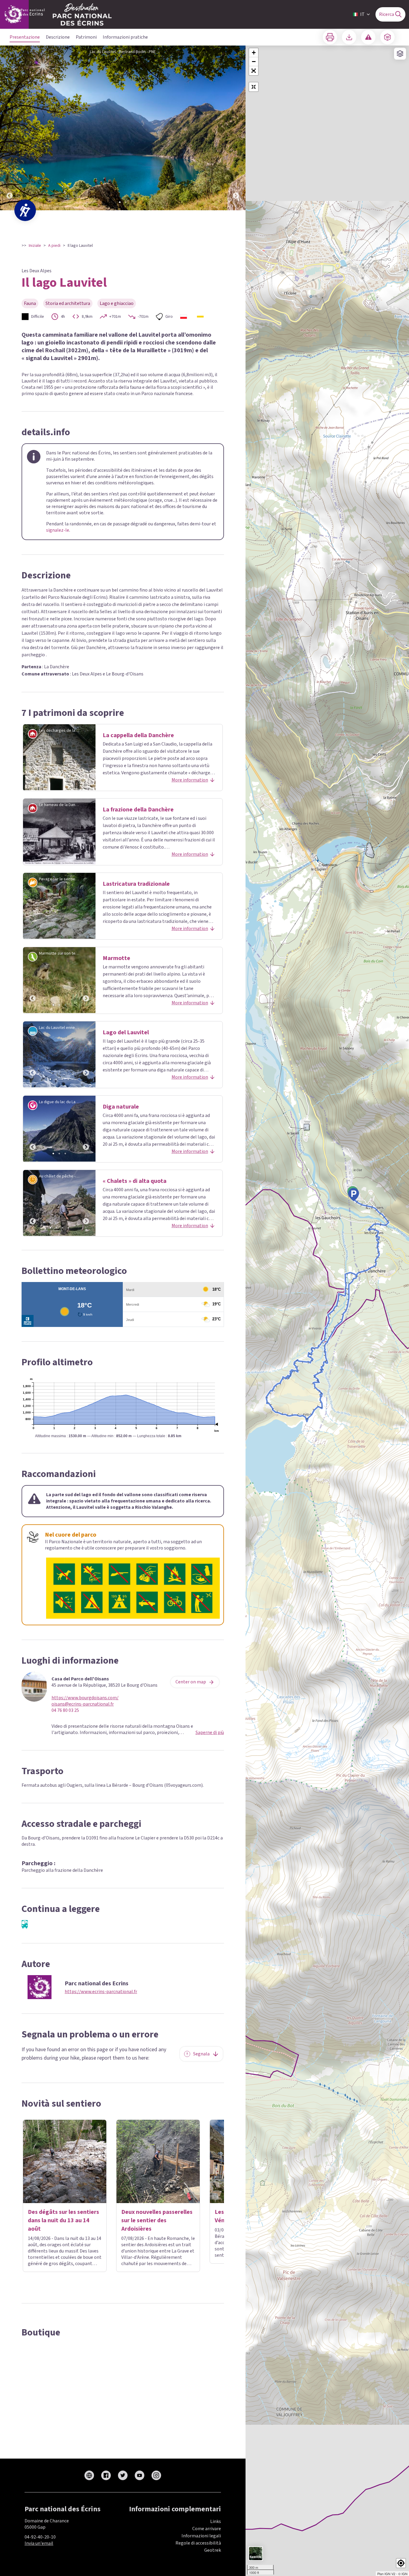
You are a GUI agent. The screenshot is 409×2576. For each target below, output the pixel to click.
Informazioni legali (201, 2536)
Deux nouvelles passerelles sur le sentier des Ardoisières (157, 2220)
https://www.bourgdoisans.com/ (85, 1698)
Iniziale (35, 246)
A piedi (54, 246)
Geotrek (213, 2550)
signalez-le (58, 530)
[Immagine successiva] (236, 128)
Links (216, 2521)
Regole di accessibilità (198, 2543)
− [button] (254, 62)
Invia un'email (39, 2543)
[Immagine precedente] (10, 128)
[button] (254, 71)
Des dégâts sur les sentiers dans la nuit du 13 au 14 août (63, 2220)
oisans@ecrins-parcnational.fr (83, 1704)
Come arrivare (207, 2529)
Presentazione (25, 37)
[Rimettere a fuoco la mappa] (254, 87)
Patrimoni (86, 37)
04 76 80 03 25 (65, 1710)
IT (362, 14)
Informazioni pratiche (125, 37)
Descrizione (58, 37)
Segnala (201, 2054)
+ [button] (254, 53)
